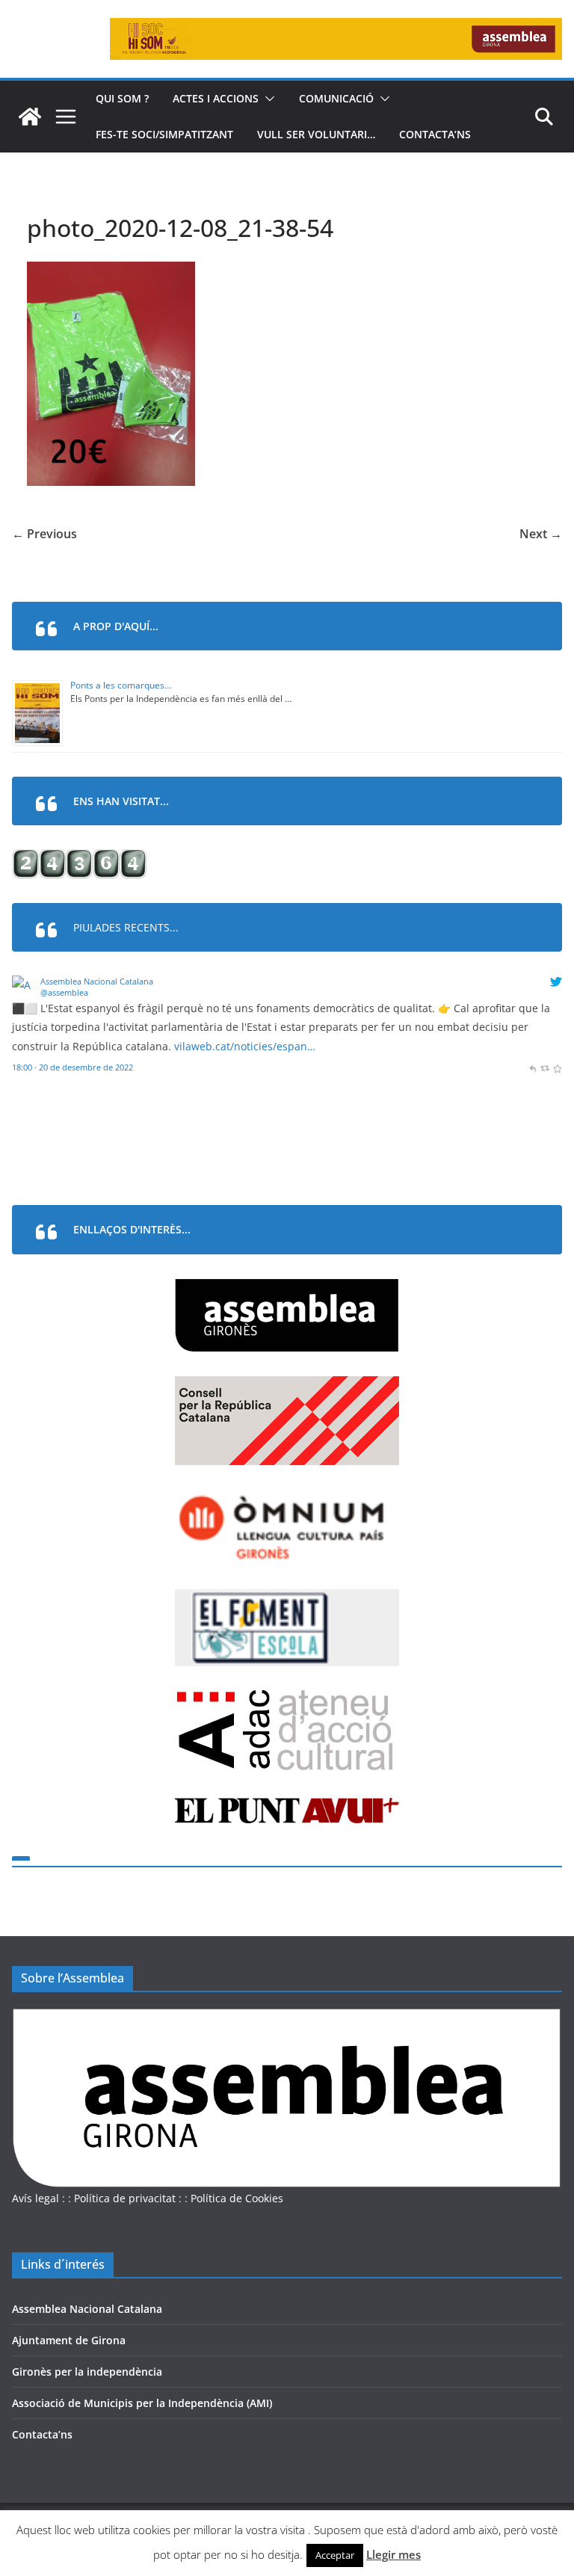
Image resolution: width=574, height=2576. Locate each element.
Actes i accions (216, 98)
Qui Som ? (122, 98)
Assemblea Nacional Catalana (97, 981)
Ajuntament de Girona (69, 2340)
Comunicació (336, 98)
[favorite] (557, 1067)
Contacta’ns (435, 134)
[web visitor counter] (79, 859)
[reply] (533, 1067)
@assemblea (64, 992)
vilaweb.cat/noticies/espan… (245, 1046)
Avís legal (36, 2198)
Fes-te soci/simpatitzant (164, 134)
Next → (541, 534)
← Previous (44, 534)
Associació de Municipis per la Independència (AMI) (142, 2403)
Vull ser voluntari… (316, 134)
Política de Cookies (237, 2198)
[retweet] (544, 1067)
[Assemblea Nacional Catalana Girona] (30, 117)
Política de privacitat (125, 2198)
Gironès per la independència (87, 2372)
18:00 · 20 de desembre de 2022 (72, 1067)
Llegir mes (394, 2554)
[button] (267, 99)
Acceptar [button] (335, 2555)
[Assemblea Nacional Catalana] (24, 985)
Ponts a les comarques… (121, 685)
